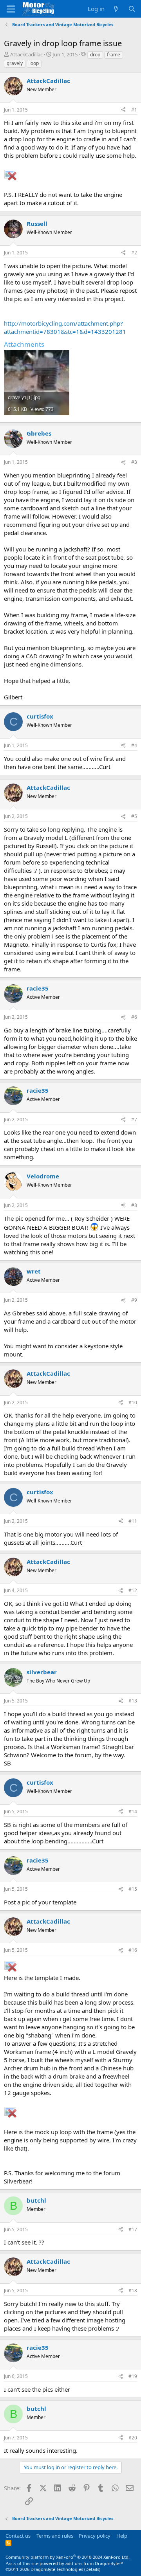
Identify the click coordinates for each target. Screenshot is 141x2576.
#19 (133, 2376)
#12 (133, 1590)
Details (92, 2569)
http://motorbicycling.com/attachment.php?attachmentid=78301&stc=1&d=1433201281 (65, 327)
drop (95, 55)
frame (114, 55)
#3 (134, 462)
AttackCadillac (26, 54)
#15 (133, 1889)
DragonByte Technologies (57, 2569)
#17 (133, 2229)
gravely (15, 63)
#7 (134, 1120)
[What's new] (116, 9)
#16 (133, 1950)
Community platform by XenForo (68, 2557)
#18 (133, 2290)
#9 (134, 1300)
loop (34, 63)
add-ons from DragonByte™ (94, 2563)
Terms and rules (55, 2536)
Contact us (18, 2536)
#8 (134, 1205)
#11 (133, 1521)
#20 (133, 2438)
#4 (134, 745)
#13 (133, 1701)
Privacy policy (95, 2536)
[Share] (123, 110)
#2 (134, 253)
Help (122, 2536)
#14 (133, 1811)
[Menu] (11, 9)
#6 (134, 1017)
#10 (133, 1402)
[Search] (132, 9)
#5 (134, 816)
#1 (134, 110)
